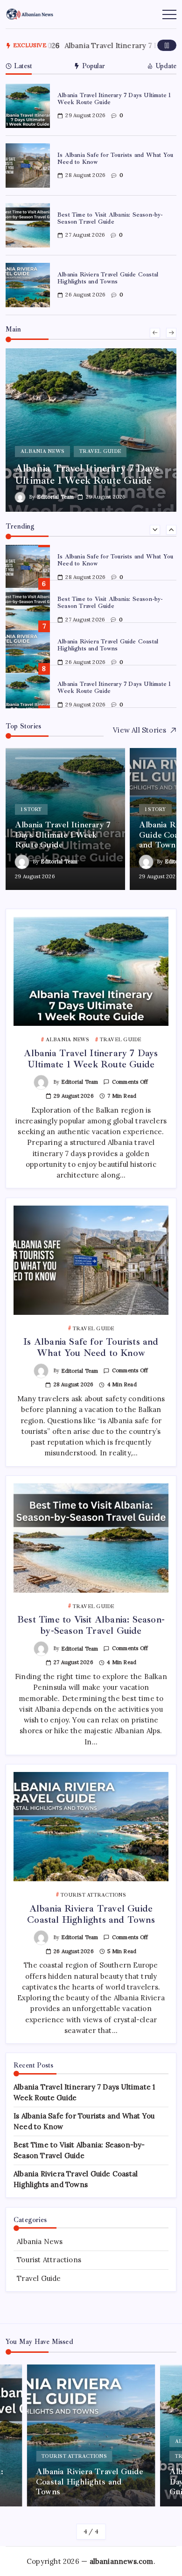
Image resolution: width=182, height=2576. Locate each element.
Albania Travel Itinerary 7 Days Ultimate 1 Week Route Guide (114, 99)
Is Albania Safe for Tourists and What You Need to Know (115, 159)
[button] (167, 45)
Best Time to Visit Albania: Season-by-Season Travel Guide (110, 218)
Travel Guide (39, 2278)
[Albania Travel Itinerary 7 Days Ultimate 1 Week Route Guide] (87, 430)
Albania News (40, 2241)
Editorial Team (51, 497)
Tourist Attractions (49, 2260)
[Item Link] (28, 106)
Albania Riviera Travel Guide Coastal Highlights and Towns (108, 278)
